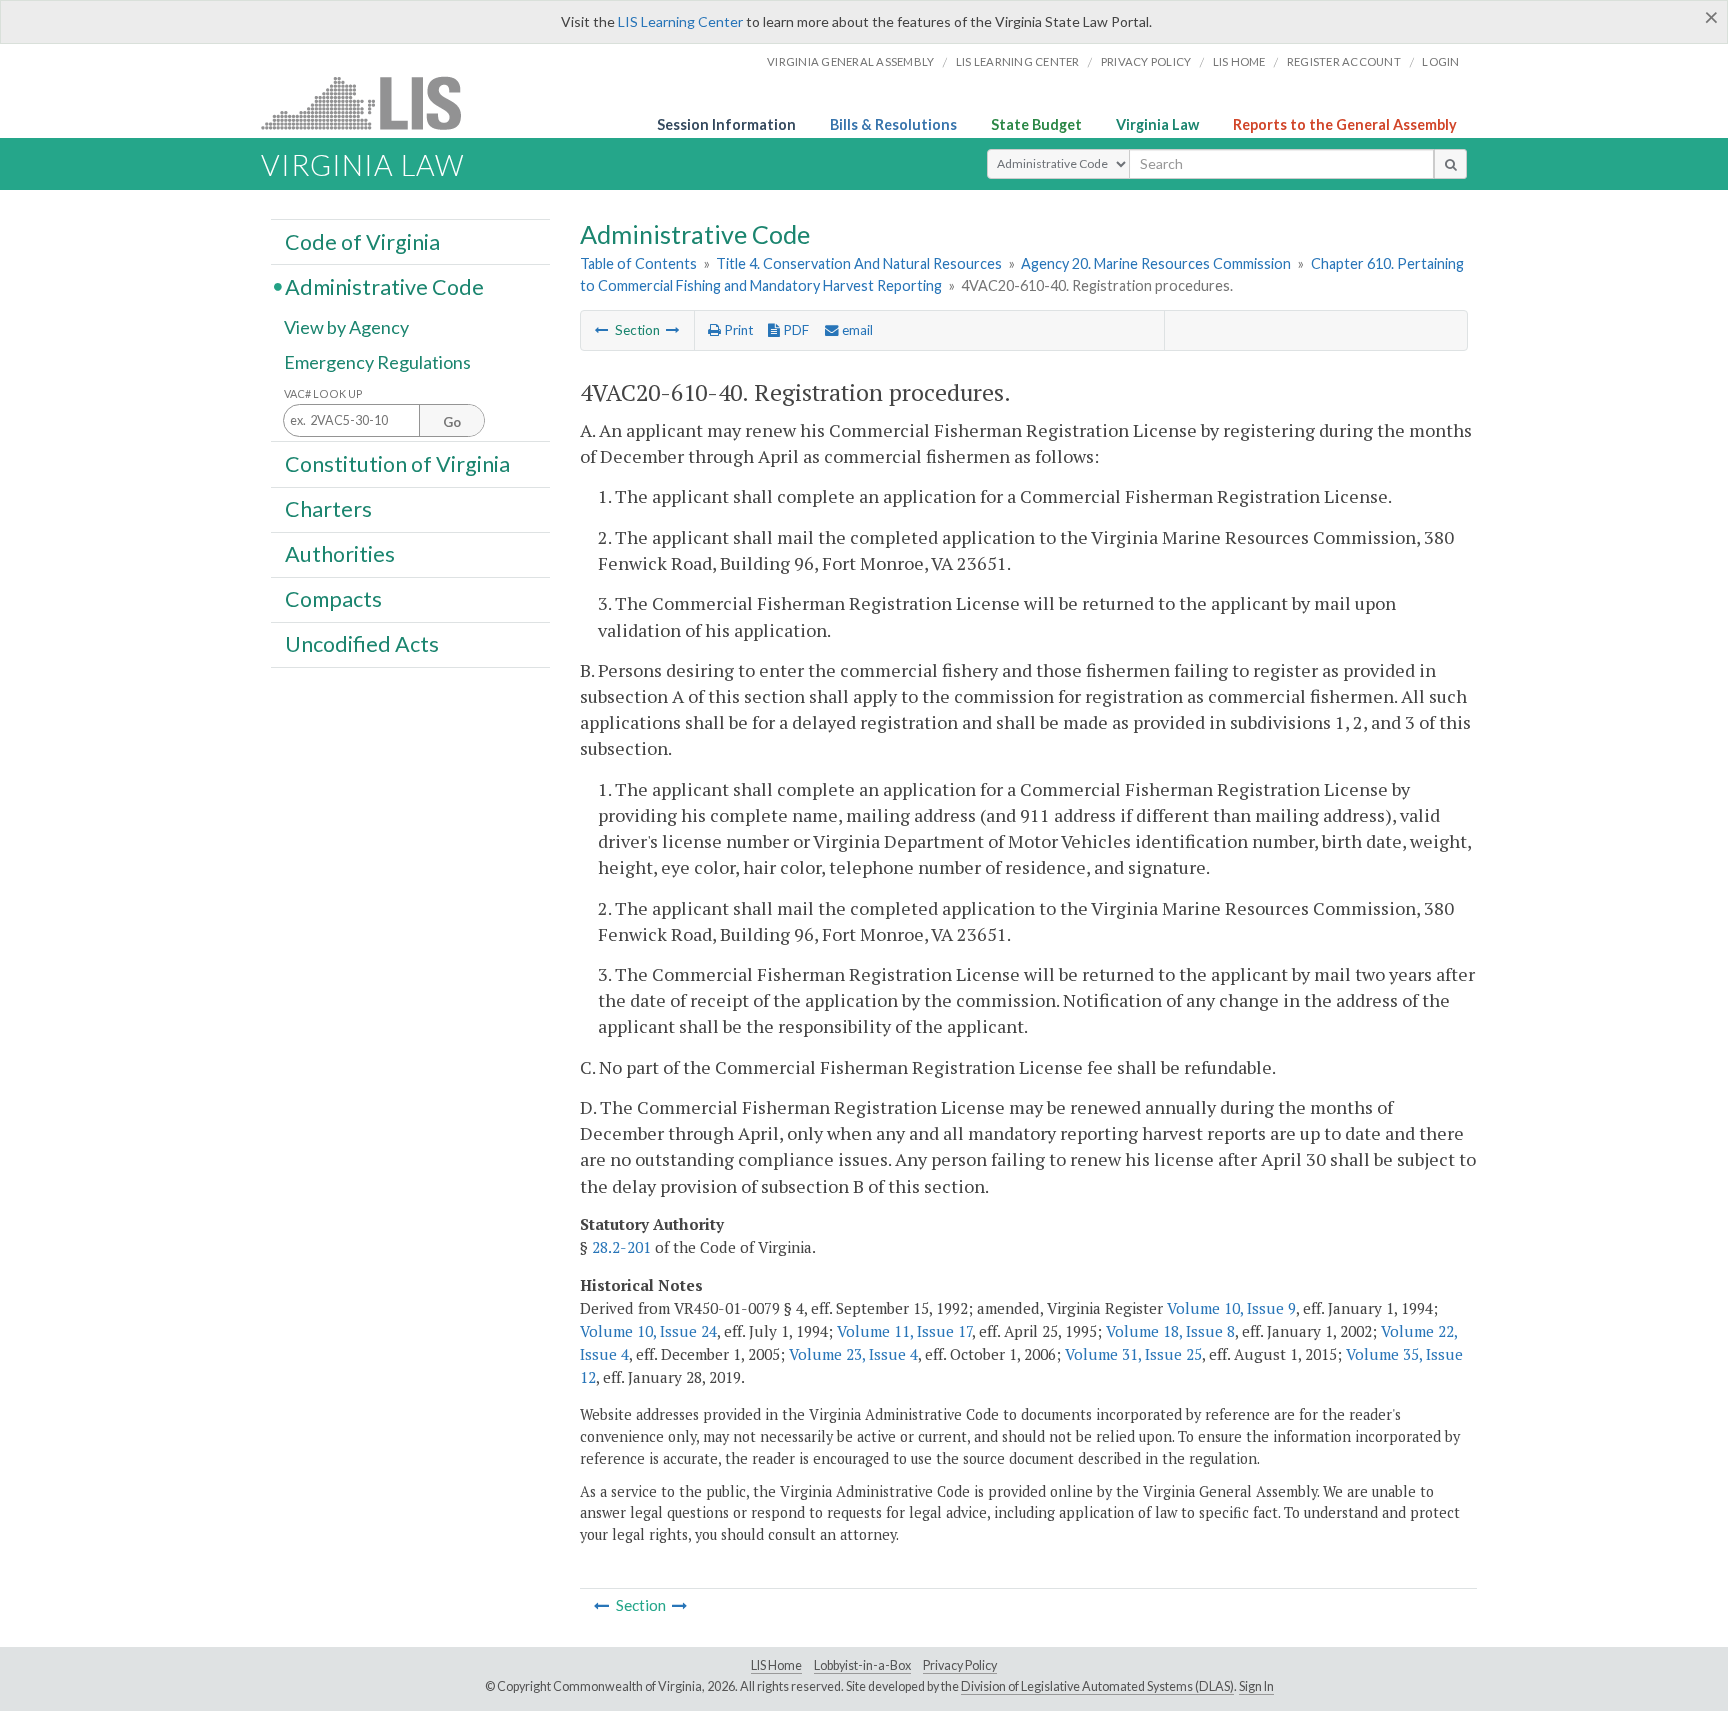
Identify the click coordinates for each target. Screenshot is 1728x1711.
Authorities (340, 554)
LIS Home (776, 1665)
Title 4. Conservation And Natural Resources (859, 263)
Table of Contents (638, 263)
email (856, 330)
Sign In (1256, 1686)
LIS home (1239, 61)
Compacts (333, 599)
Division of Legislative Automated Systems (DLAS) (1097, 1686)
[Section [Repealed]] (673, 330)
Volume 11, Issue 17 (904, 1331)
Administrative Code (384, 286)
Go (452, 422)
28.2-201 (621, 1247)
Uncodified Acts (362, 644)
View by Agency (346, 327)
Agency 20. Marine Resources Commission (1156, 263)
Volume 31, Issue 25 (1133, 1354)
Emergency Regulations (377, 362)
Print (737, 330)
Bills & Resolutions (893, 124)
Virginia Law (1157, 124)
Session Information (726, 124)
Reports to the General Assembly (1345, 124)
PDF (794, 330)
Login (1440, 61)
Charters (328, 509)
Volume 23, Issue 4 (853, 1354)
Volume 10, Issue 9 (1231, 1308)
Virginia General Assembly (850, 61)
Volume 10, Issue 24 (648, 1331)
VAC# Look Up (323, 393)
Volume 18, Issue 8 (1170, 1331)
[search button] (1450, 164)
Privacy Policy (1146, 61)
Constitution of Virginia (397, 463)
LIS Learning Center (680, 21)
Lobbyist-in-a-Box (862, 1665)
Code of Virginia (362, 241)
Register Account (1344, 61)
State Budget (1036, 124)
